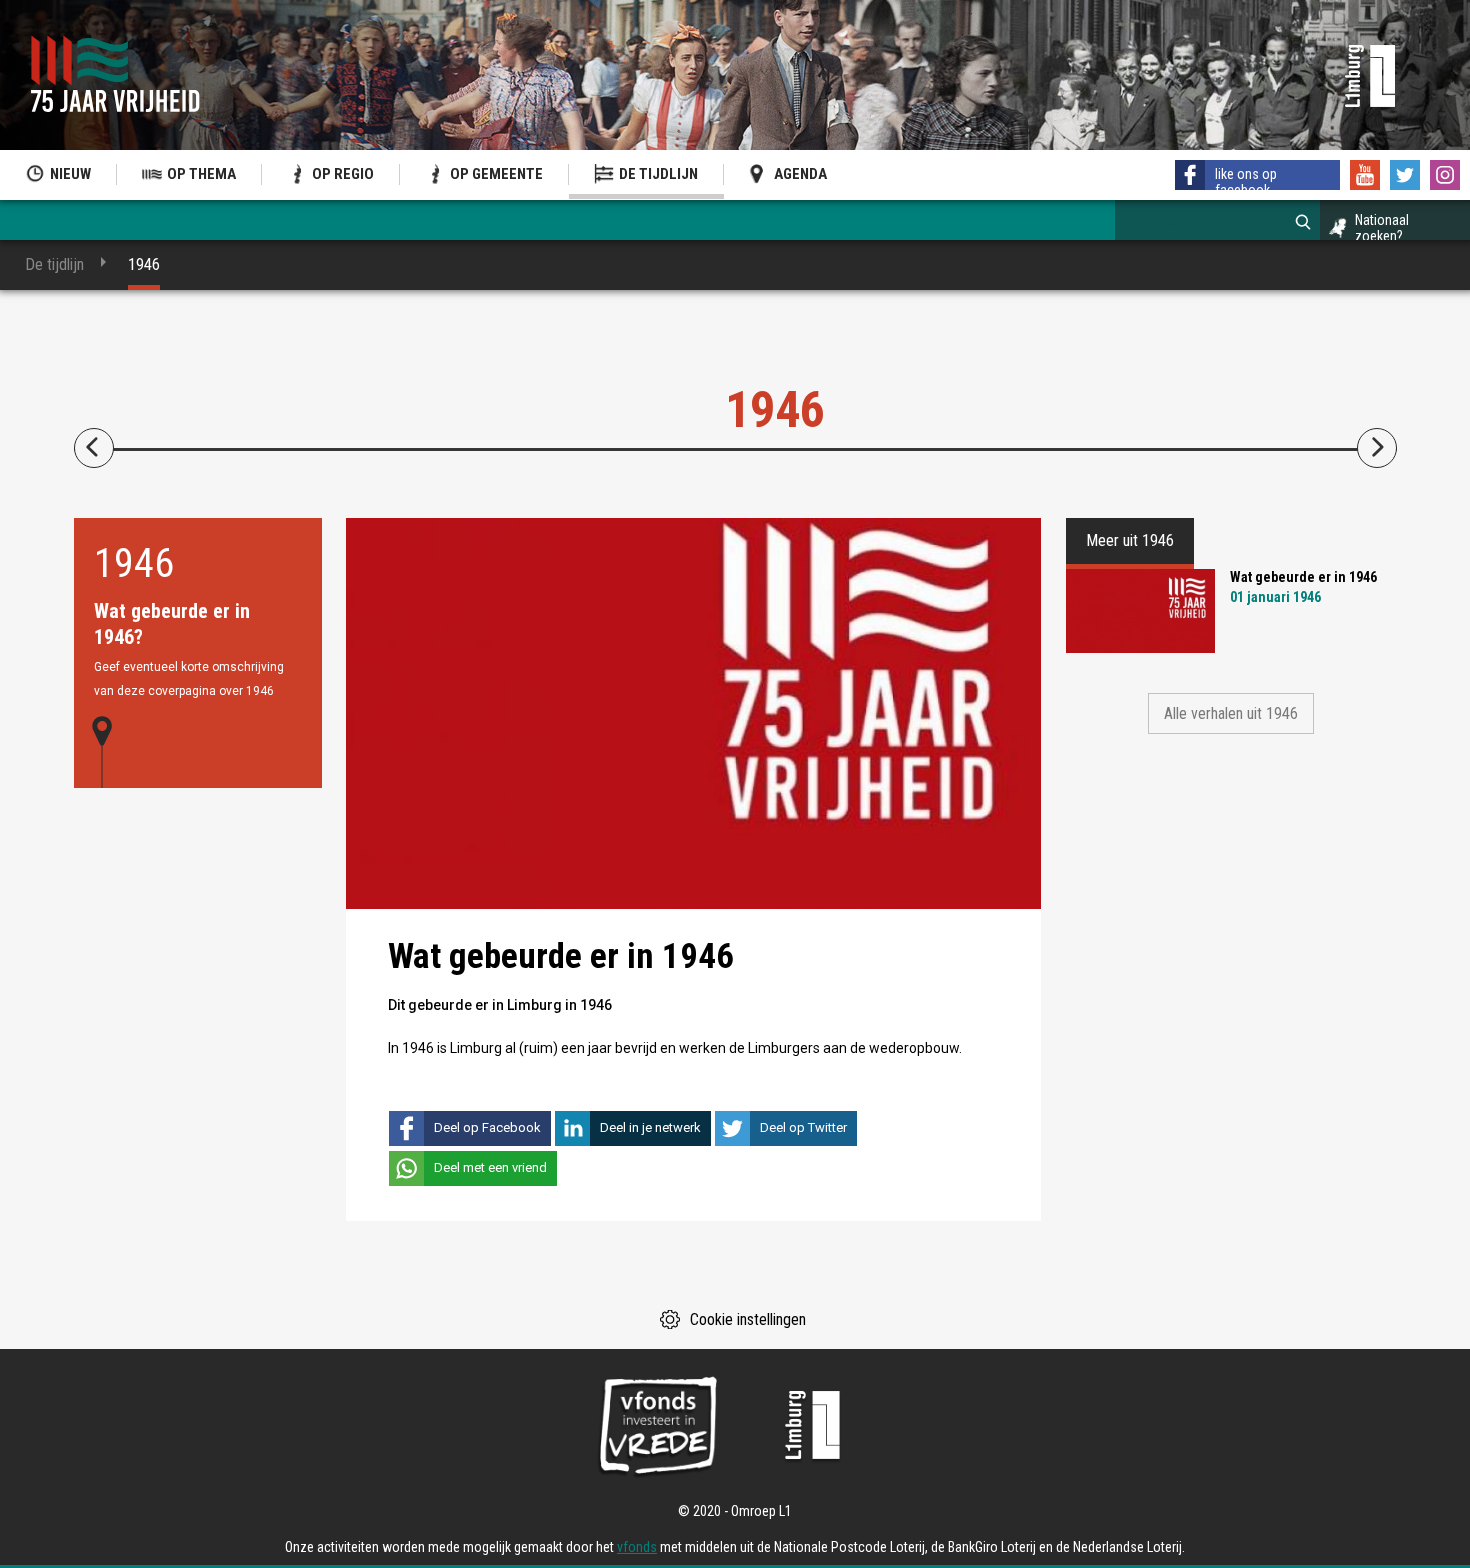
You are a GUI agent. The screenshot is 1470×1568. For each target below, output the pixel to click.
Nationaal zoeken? (1382, 228)
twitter (1405, 175)
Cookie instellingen (748, 1319)
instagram (1445, 175)
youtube (1365, 175)
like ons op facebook (1246, 182)
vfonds (637, 1547)
